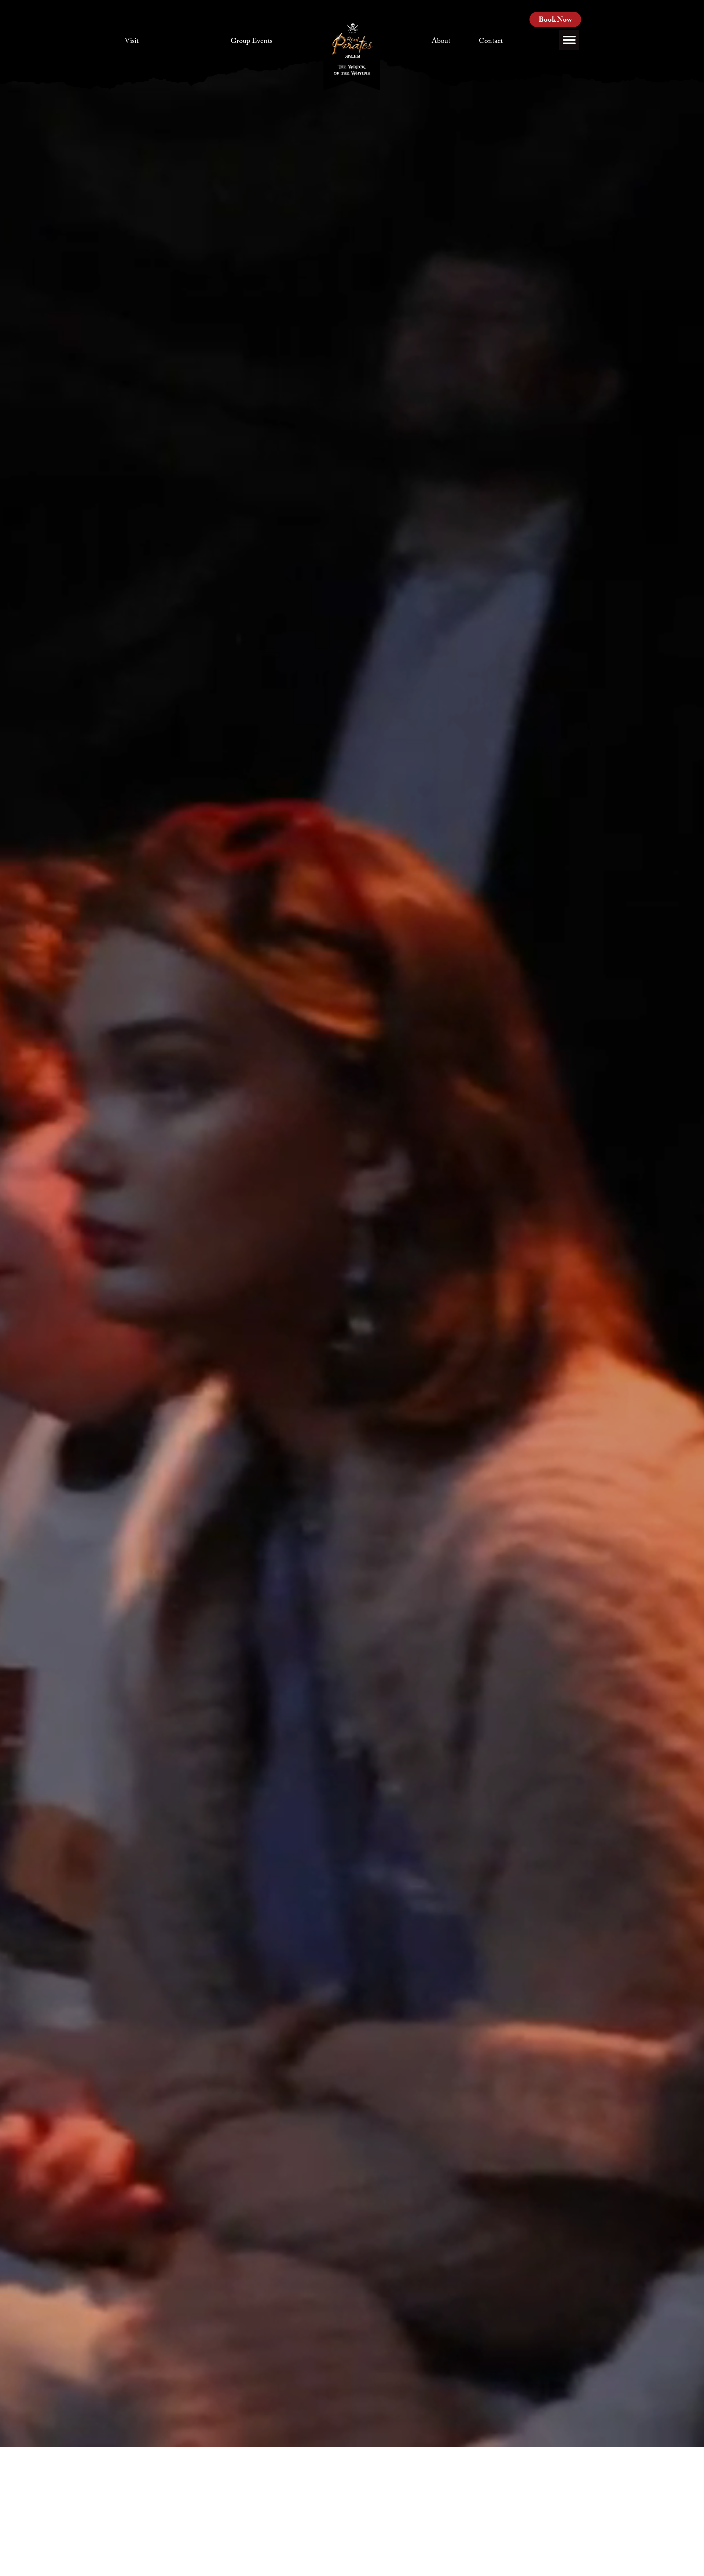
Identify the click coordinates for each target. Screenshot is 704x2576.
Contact (491, 42)
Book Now (555, 21)
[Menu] (569, 40)
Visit (132, 42)
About (441, 42)
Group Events (252, 42)
